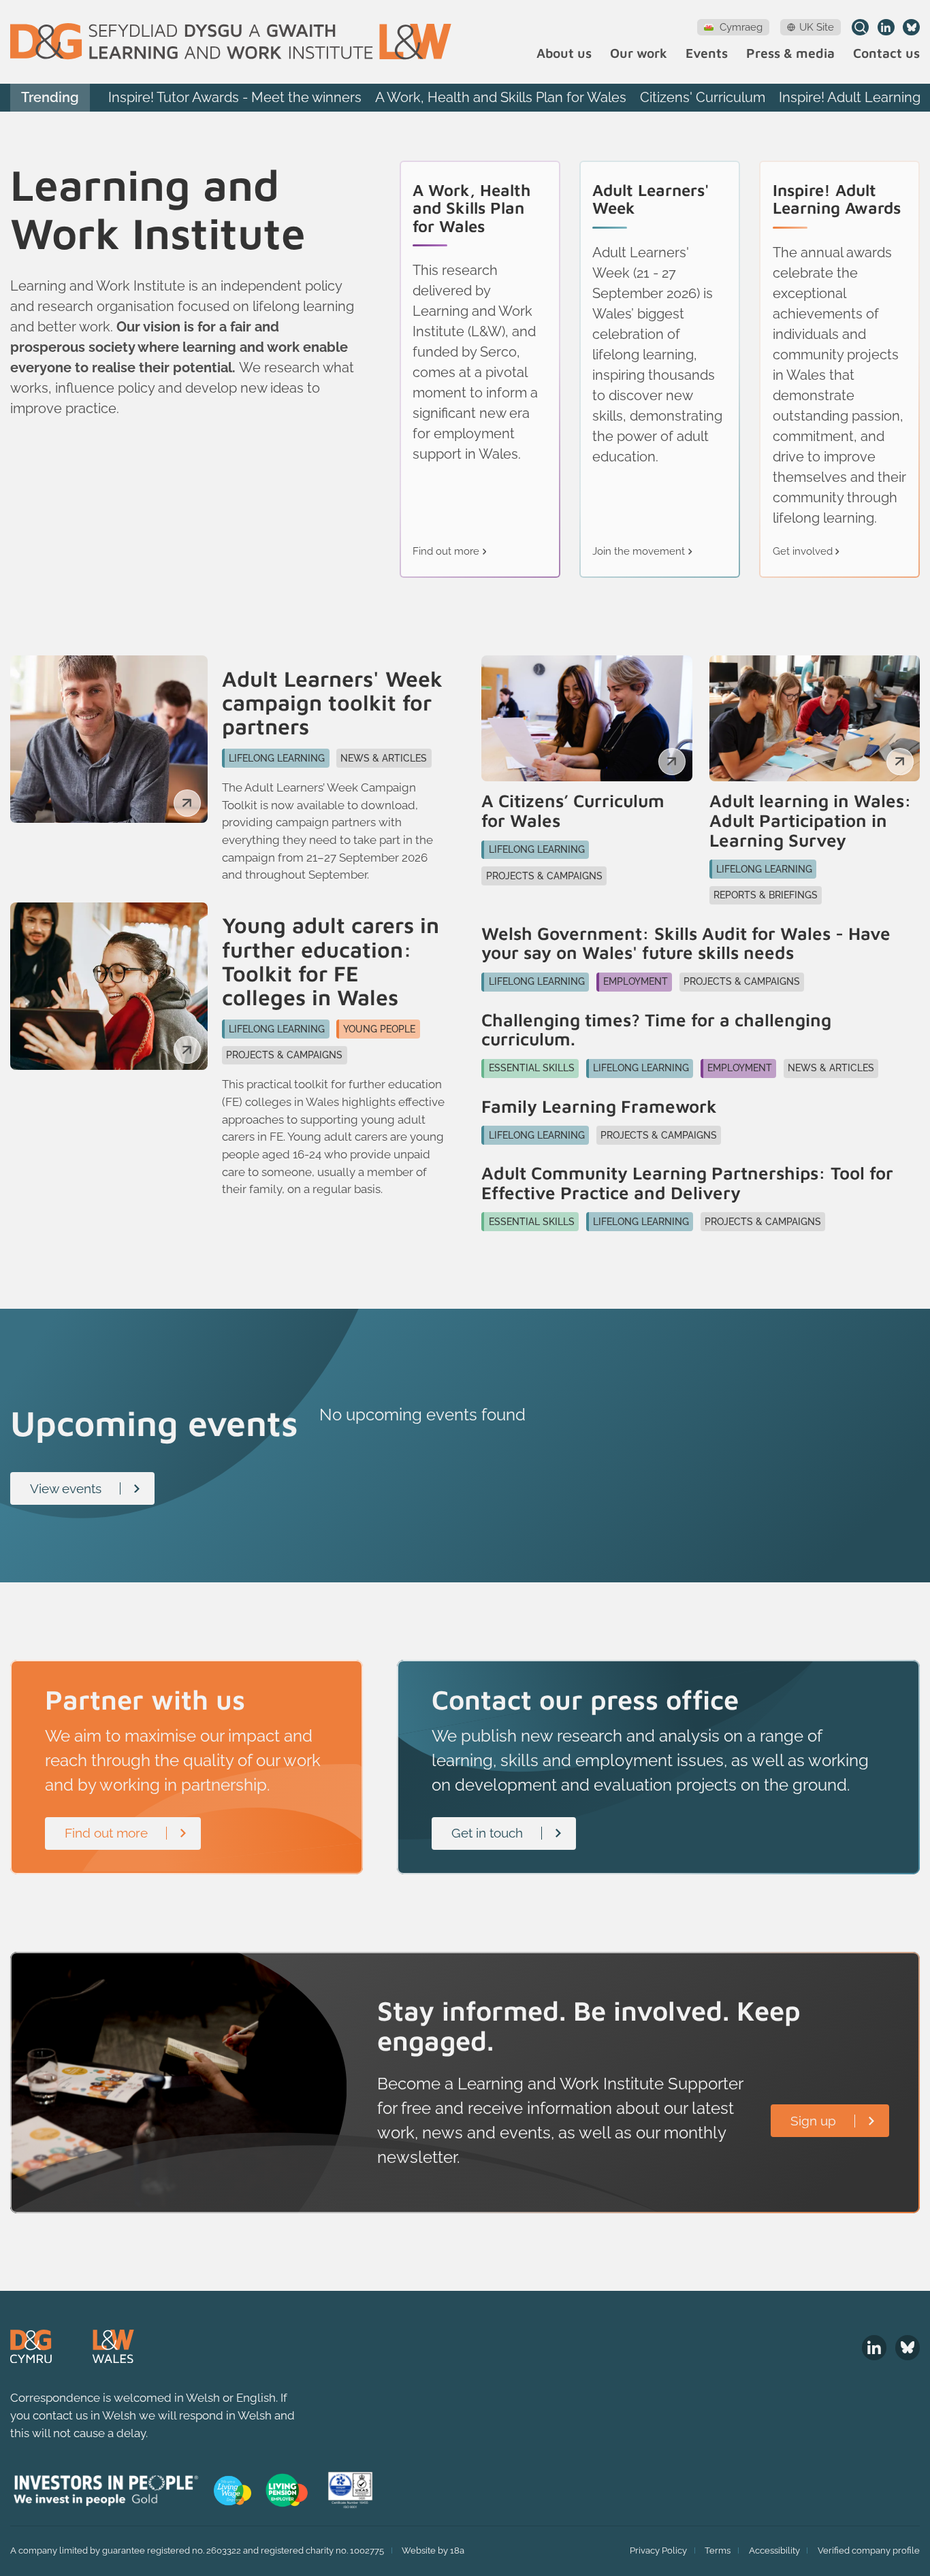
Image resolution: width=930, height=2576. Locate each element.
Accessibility (774, 2550)
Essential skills (532, 1068)
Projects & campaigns (284, 1055)
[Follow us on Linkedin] (886, 28)
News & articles (384, 758)
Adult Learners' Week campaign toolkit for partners (332, 703)
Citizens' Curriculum (703, 97)
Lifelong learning (277, 758)
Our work (639, 53)
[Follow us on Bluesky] (911, 28)
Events (707, 53)
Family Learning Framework (599, 1106)
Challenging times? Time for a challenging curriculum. (656, 1029)
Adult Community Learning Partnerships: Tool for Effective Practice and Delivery (687, 1183)
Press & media (790, 53)
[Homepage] (231, 42)
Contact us (886, 53)
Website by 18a (433, 2550)
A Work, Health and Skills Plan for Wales (501, 97)
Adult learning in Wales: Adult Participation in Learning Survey (811, 820)
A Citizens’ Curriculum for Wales (573, 810)
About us (564, 53)
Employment (636, 981)
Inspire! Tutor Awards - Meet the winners (235, 97)
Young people (379, 1029)
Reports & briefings (766, 895)
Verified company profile (869, 2550)
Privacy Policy (658, 2550)
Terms (718, 2550)
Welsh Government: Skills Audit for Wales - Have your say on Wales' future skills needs (686, 943)
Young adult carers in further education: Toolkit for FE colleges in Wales (331, 961)
